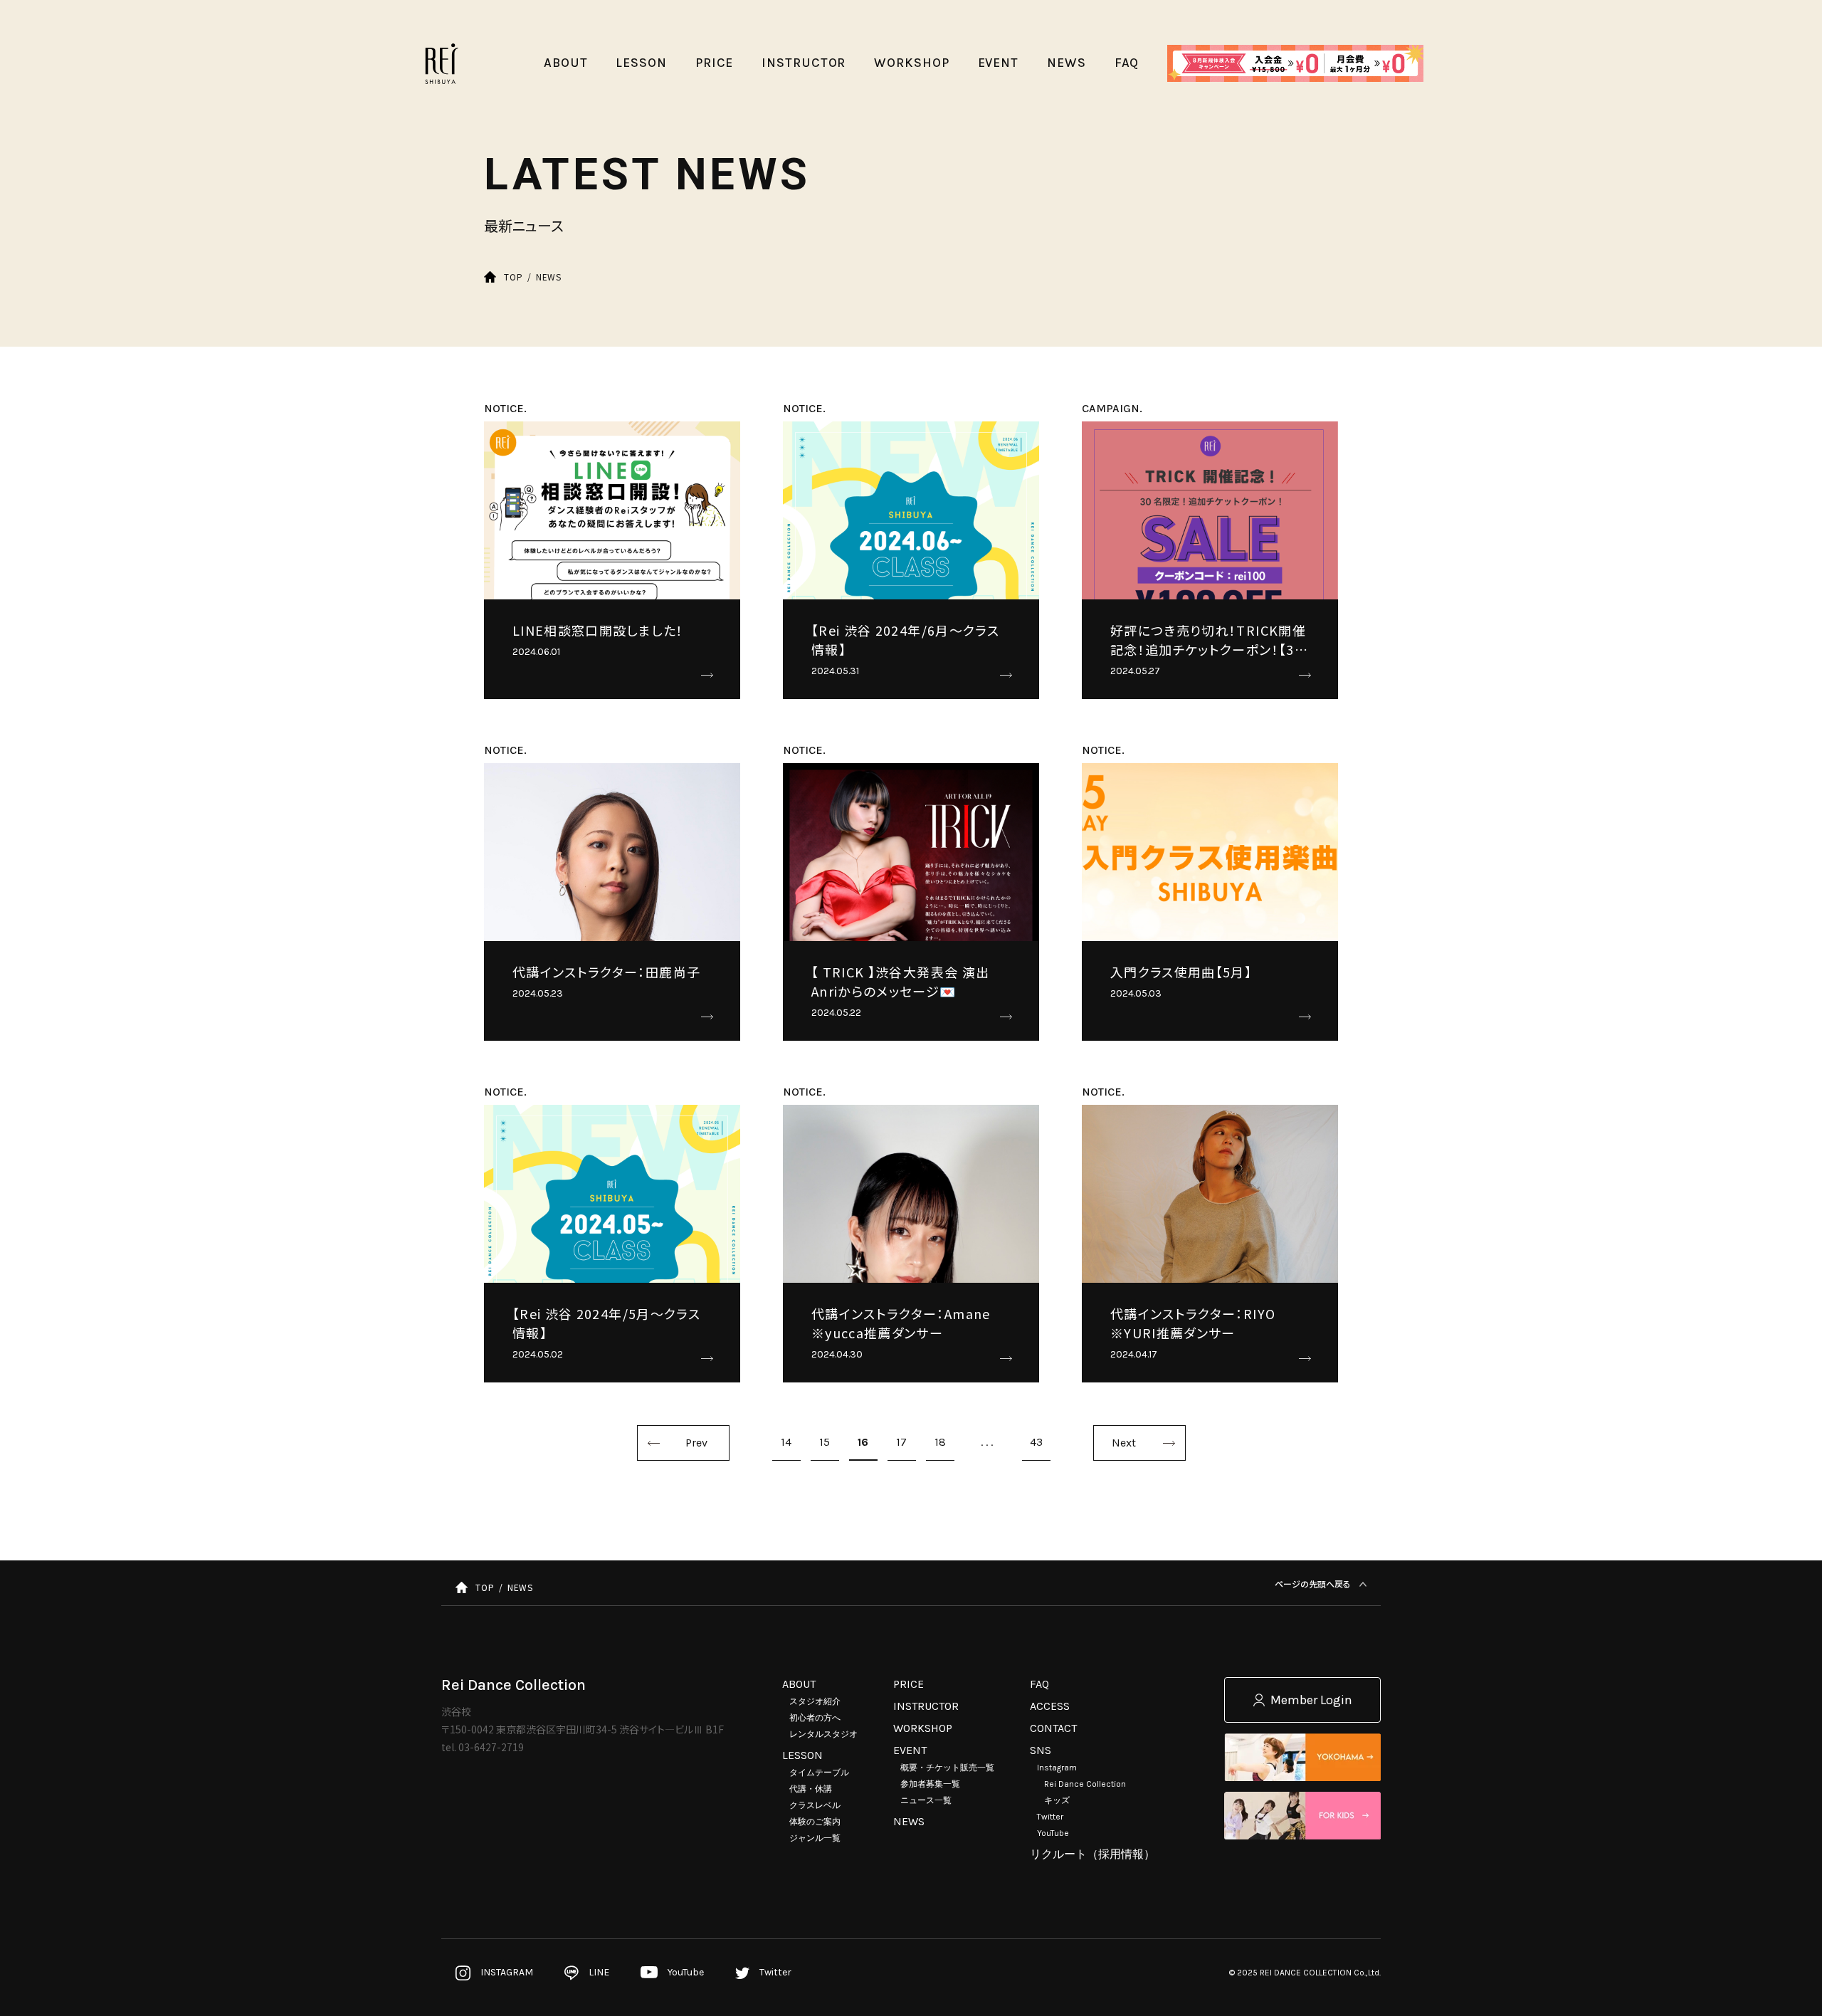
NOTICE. (505, 408)
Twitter (1050, 1817)
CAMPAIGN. (1112, 408)
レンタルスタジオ (823, 1734)
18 (940, 1442)
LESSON (802, 1755)
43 (1036, 1442)
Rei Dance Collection (1085, 1784)
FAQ (1039, 1684)
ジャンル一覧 (815, 1838)
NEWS (909, 1821)
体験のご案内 (815, 1822)
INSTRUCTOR (926, 1706)
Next (1124, 1443)
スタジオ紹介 (815, 1701)
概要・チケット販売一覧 (947, 1768)
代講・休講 (811, 1789)
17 (901, 1442)
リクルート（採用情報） (1092, 1854)
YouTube (1053, 1833)
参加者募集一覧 (930, 1784)
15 (825, 1442)
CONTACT (1053, 1728)
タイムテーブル (819, 1773)
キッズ (1057, 1800)
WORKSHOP (923, 1728)
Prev (696, 1443)
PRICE (909, 1684)
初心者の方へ (815, 1718)
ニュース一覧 (926, 1800)
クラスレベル (815, 1805)
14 (786, 1442)
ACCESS (1050, 1706)
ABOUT (799, 1684)
